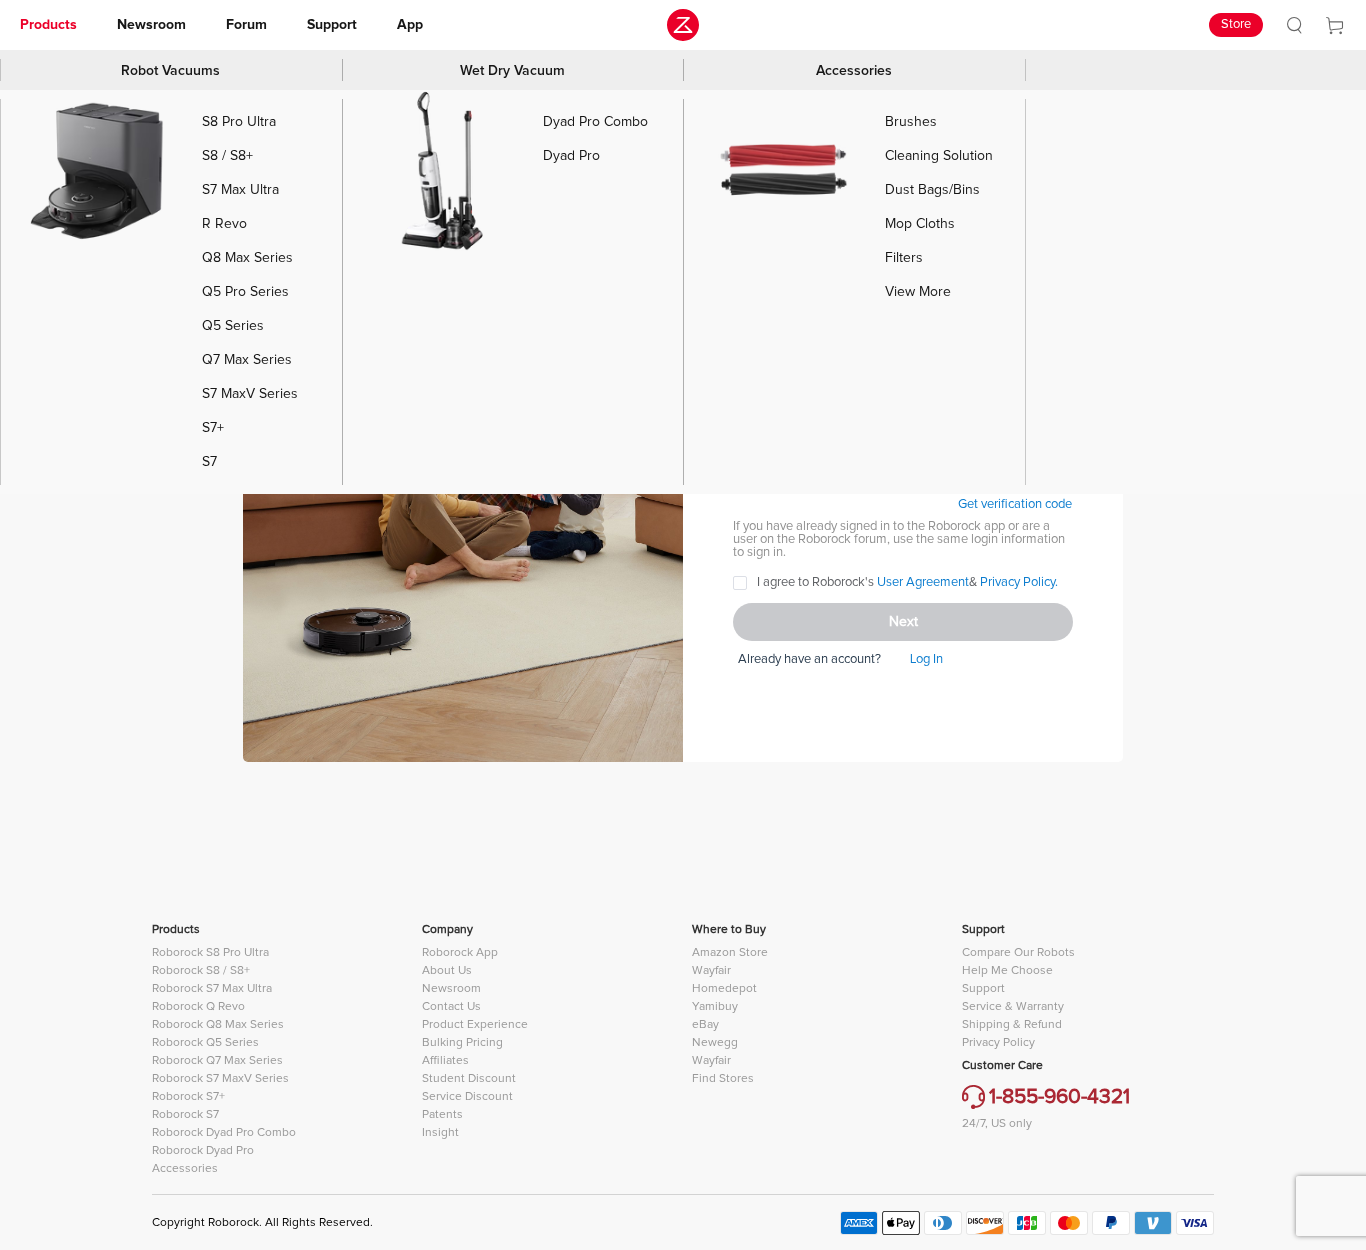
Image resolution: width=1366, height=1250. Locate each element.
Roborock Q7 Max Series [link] (217, 1061)
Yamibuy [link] (715, 1007)
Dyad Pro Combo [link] (595, 122)
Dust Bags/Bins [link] (932, 190)
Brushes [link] (911, 122)
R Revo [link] (224, 224)
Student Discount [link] (469, 1079)
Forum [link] (246, 25)
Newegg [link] (715, 1043)
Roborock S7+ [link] (188, 1097)
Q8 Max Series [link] (247, 258)
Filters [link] (904, 258)
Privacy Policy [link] (998, 1043)
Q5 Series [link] (233, 326)
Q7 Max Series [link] (247, 360)
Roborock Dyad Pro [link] (203, 1151)
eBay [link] (705, 1025)
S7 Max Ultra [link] (240, 190)
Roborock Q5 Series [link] (205, 1043)
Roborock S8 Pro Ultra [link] (210, 953)
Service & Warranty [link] (1013, 1007)
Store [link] (1236, 24)
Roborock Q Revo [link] (198, 1007)
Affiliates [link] (445, 1061)
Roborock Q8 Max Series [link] (218, 1025)
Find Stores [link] (723, 1079)
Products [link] (48, 25)
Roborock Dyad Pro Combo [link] (224, 1133)
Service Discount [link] (467, 1097)
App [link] (410, 25)
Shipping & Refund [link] (1012, 1025)
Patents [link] (442, 1115)
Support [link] (332, 25)
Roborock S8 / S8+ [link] (201, 971)
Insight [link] (440, 1133)
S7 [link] (209, 462)
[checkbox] (895, 583)
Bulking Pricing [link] (462, 1043)
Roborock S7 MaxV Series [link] (220, 1079)
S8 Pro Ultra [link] (239, 122)
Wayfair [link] (711, 971)
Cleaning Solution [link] (939, 156)
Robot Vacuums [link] (170, 71)
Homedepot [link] (724, 989)
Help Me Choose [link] (1007, 971)
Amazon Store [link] (730, 953)
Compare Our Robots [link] (1018, 953)
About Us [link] (447, 971)
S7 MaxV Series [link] (250, 394)
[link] (1294, 25)
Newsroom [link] (151, 25)
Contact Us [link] (451, 1007)
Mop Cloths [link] (920, 224)
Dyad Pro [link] (571, 156)
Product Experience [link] (475, 1025)
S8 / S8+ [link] (227, 156)
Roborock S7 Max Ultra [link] (212, 989)
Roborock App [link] (460, 953)
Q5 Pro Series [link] (245, 292)
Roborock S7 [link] (185, 1115)
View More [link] (918, 292)
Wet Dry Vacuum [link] (512, 71)
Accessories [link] (854, 71)
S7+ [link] (213, 428)
